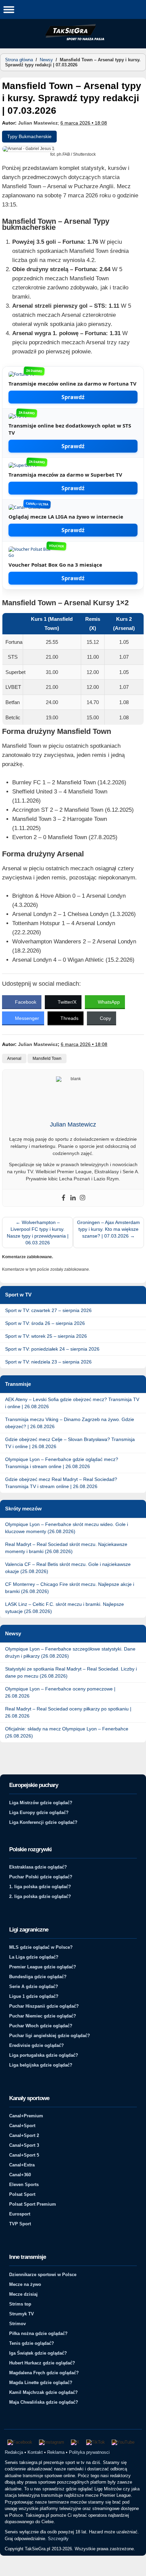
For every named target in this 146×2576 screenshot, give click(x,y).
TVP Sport (20, 2224)
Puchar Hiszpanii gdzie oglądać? (44, 2006)
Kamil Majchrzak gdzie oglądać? (43, 2392)
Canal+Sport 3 (24, 2145)
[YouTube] (123, 2442)
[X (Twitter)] (75, 2442)
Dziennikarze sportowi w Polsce (43, 2275)
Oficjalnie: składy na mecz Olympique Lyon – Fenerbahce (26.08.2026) (67, 1732)
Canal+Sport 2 (24, 2135)
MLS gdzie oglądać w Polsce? (41, 1947)
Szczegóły (58, 2539)
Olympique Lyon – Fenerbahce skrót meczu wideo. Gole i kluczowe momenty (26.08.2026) (67, 1528)
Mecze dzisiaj (23, 2294)
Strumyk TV (22, 2314)
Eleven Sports (24, 2185)
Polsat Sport (22, 2194)
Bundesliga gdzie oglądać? (38, 1977)
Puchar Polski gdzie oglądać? (41, 1877)
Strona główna (19, 60)
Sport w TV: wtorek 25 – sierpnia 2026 (46, 1336)
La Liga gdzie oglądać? (34, 1957)
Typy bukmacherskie (29, 136)
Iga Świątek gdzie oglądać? (38, 2353)
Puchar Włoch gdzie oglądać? (41, 2026)
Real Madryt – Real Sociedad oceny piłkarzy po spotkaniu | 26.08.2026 (68, 1712)
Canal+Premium (26, 2116)
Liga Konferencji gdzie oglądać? (43, 1822)
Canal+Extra (22, 2165)
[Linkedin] (73, 1198)
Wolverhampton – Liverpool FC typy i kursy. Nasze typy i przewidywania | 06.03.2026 (38, 1232)
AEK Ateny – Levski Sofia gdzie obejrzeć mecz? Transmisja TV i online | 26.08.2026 (72, 1403)
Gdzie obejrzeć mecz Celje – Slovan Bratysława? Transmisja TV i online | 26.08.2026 (70, 1443)
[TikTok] (96, 2442)
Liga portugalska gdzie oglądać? (44, 2055)
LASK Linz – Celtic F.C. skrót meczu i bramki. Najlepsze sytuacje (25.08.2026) (65, 1608)
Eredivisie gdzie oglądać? (36, 2045)
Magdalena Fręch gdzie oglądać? (44, 2373)
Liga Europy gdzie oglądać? (39, 1813)
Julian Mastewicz (38, 123)
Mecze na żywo (25, 2284)
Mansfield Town (47, 1058)
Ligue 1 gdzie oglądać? (34, 1996)
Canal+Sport (22, 2126)
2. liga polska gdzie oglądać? (40, 1896)
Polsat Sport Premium (33, 2204)
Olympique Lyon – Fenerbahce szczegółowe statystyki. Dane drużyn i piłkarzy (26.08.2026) (70, 1652)
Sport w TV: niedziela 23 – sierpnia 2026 (48, 1362)
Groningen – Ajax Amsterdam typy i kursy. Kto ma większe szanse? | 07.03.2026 (108, 1229)
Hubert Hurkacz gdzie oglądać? (42, 2363)
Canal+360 (20, 2175)
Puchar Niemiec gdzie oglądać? (43, 2016)
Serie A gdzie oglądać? (34, 1986)
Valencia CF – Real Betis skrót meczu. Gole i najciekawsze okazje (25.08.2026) (68, 1568)
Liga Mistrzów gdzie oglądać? (41, 1803)
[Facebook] (63, 1198)
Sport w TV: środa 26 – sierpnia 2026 (45, 1323)
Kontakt (35, 2452)
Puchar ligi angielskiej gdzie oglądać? (50, 2036)
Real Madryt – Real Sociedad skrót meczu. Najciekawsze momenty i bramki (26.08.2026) (66, 1548)
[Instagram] (83, 1198)
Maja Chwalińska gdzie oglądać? (44, 2402)
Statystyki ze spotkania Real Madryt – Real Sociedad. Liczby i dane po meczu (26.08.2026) (71, 1672)
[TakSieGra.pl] (73, 39)
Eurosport (20, 2214)
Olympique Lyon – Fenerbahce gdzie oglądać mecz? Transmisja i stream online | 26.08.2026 (62, 1463)
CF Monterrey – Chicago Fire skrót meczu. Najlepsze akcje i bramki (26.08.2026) (70, 1588)
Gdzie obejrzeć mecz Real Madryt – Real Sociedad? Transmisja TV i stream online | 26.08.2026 (61, 1483)
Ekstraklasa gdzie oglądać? (38, 1867)
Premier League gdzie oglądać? (43, 1967)
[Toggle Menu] (9, 9)
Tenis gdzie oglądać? (32, 2343)
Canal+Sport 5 (24, 2155)
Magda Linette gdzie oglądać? (41, 2383)
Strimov (17, 2324)
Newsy (46, 60)
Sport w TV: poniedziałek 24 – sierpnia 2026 (52, 1349)
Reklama (56, 2452)
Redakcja (14, 2452)
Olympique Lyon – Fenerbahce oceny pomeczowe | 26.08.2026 (60, 1692)
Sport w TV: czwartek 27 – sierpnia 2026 (48, 1310)
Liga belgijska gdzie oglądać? (41, 2065)
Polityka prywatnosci (89, 2452)
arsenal (14, 1058)
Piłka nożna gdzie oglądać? (38, 2333)
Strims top (20, 2304)
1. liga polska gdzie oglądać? (40, 1887)
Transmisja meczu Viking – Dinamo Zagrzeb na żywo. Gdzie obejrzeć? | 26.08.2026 (70, 1423)
